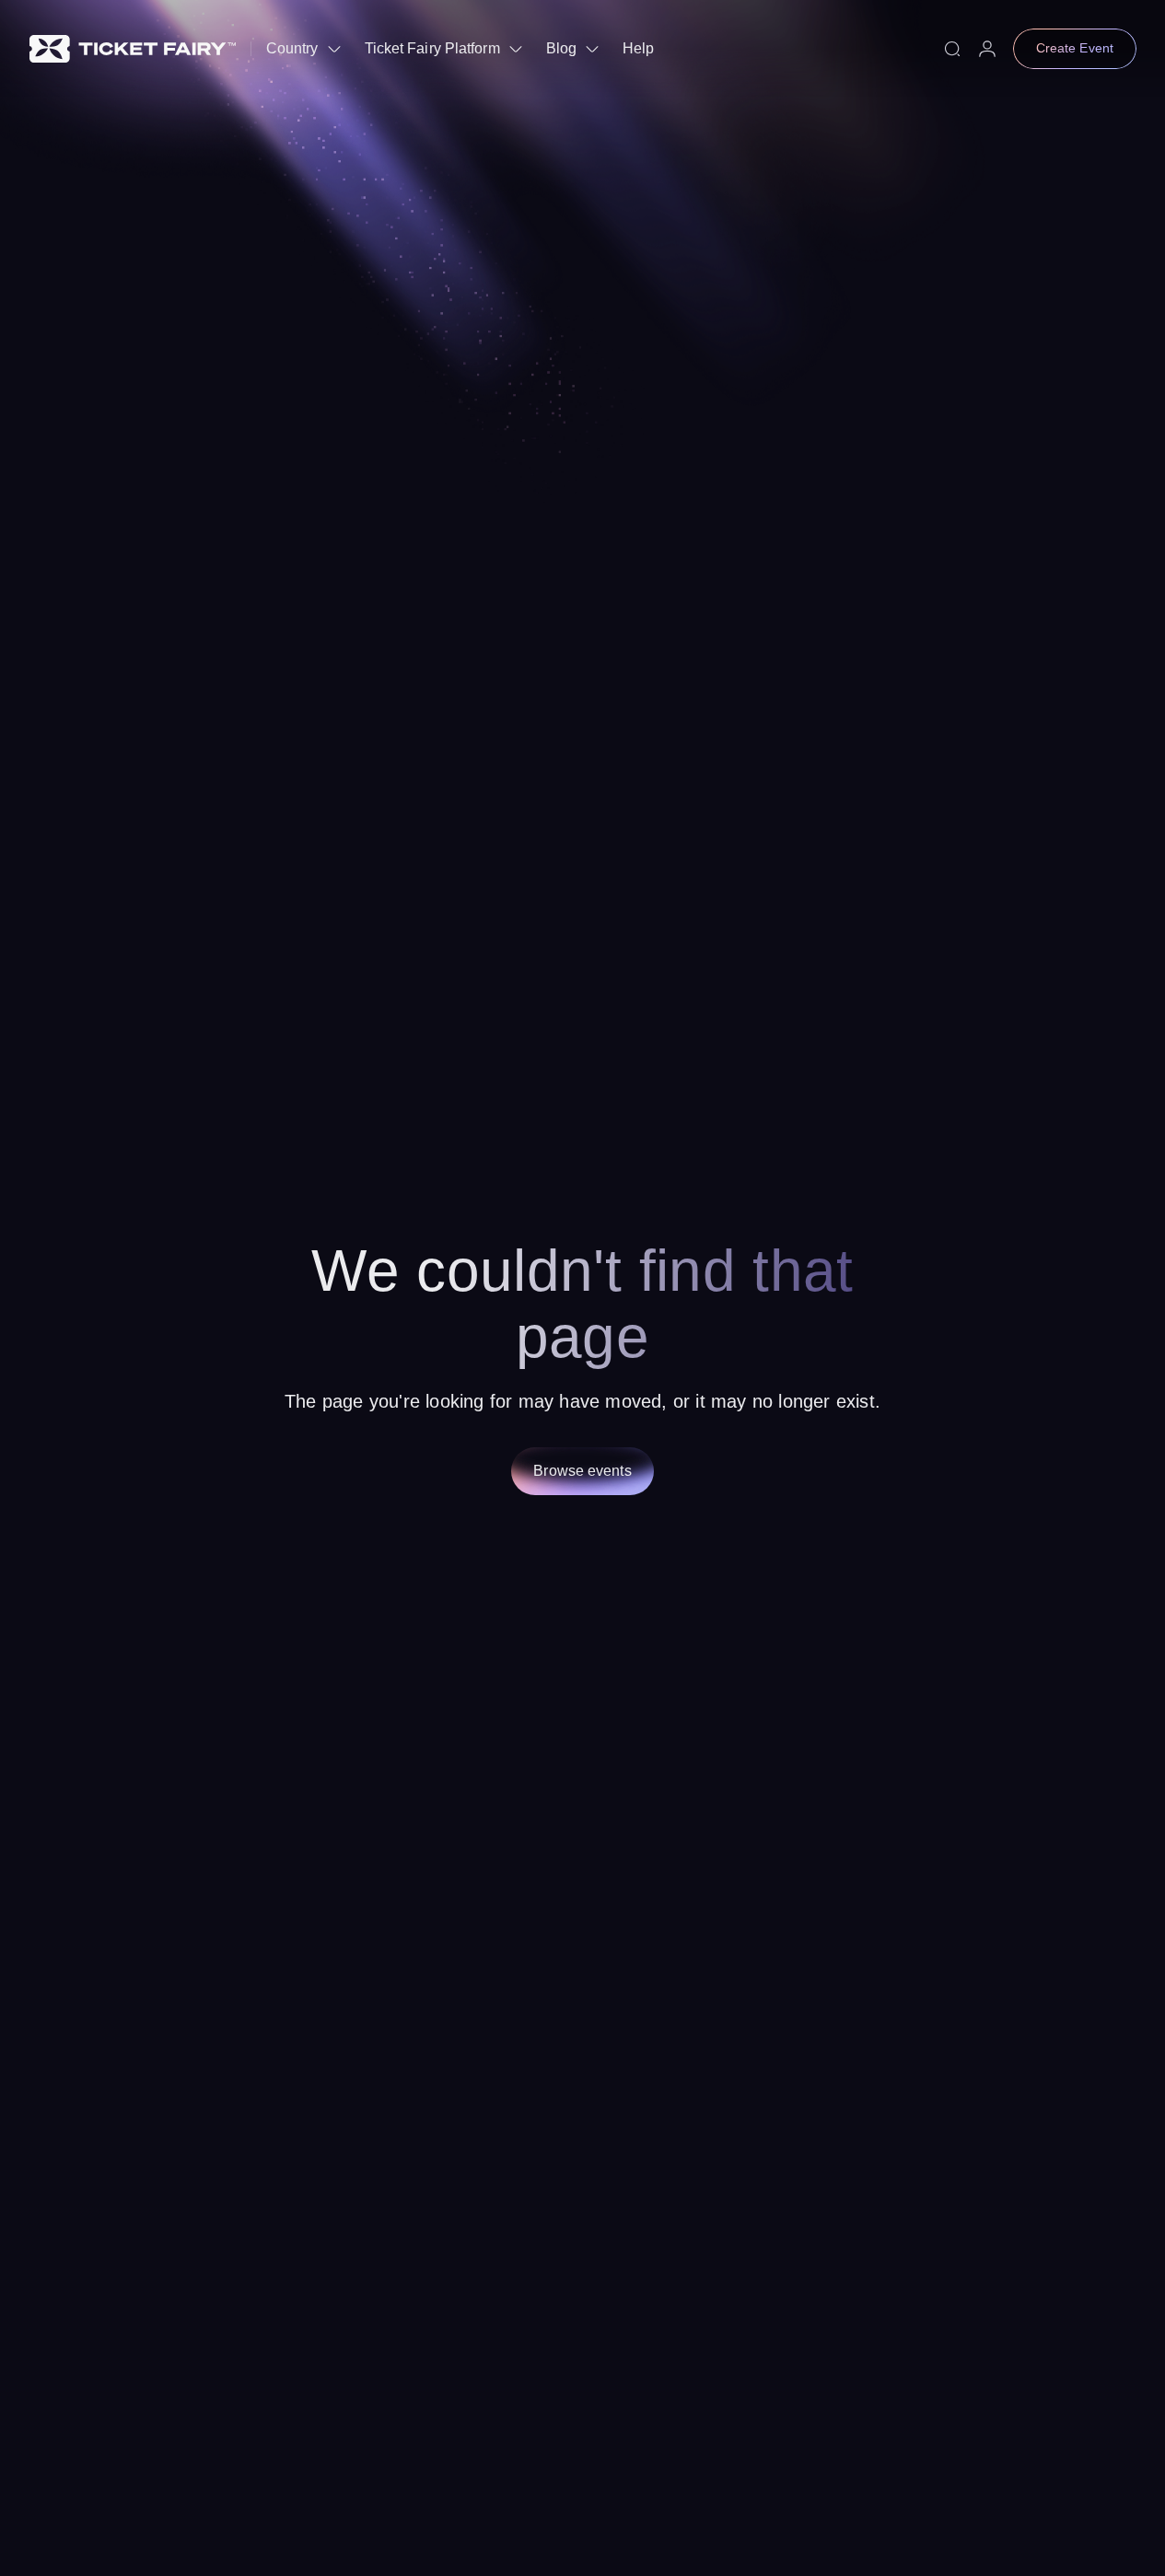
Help (638, 48)
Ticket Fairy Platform (432, 48)
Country (292, 48)
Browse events (582, 1471)
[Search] (952, 49)
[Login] (987, 49)
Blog (561, 48)
